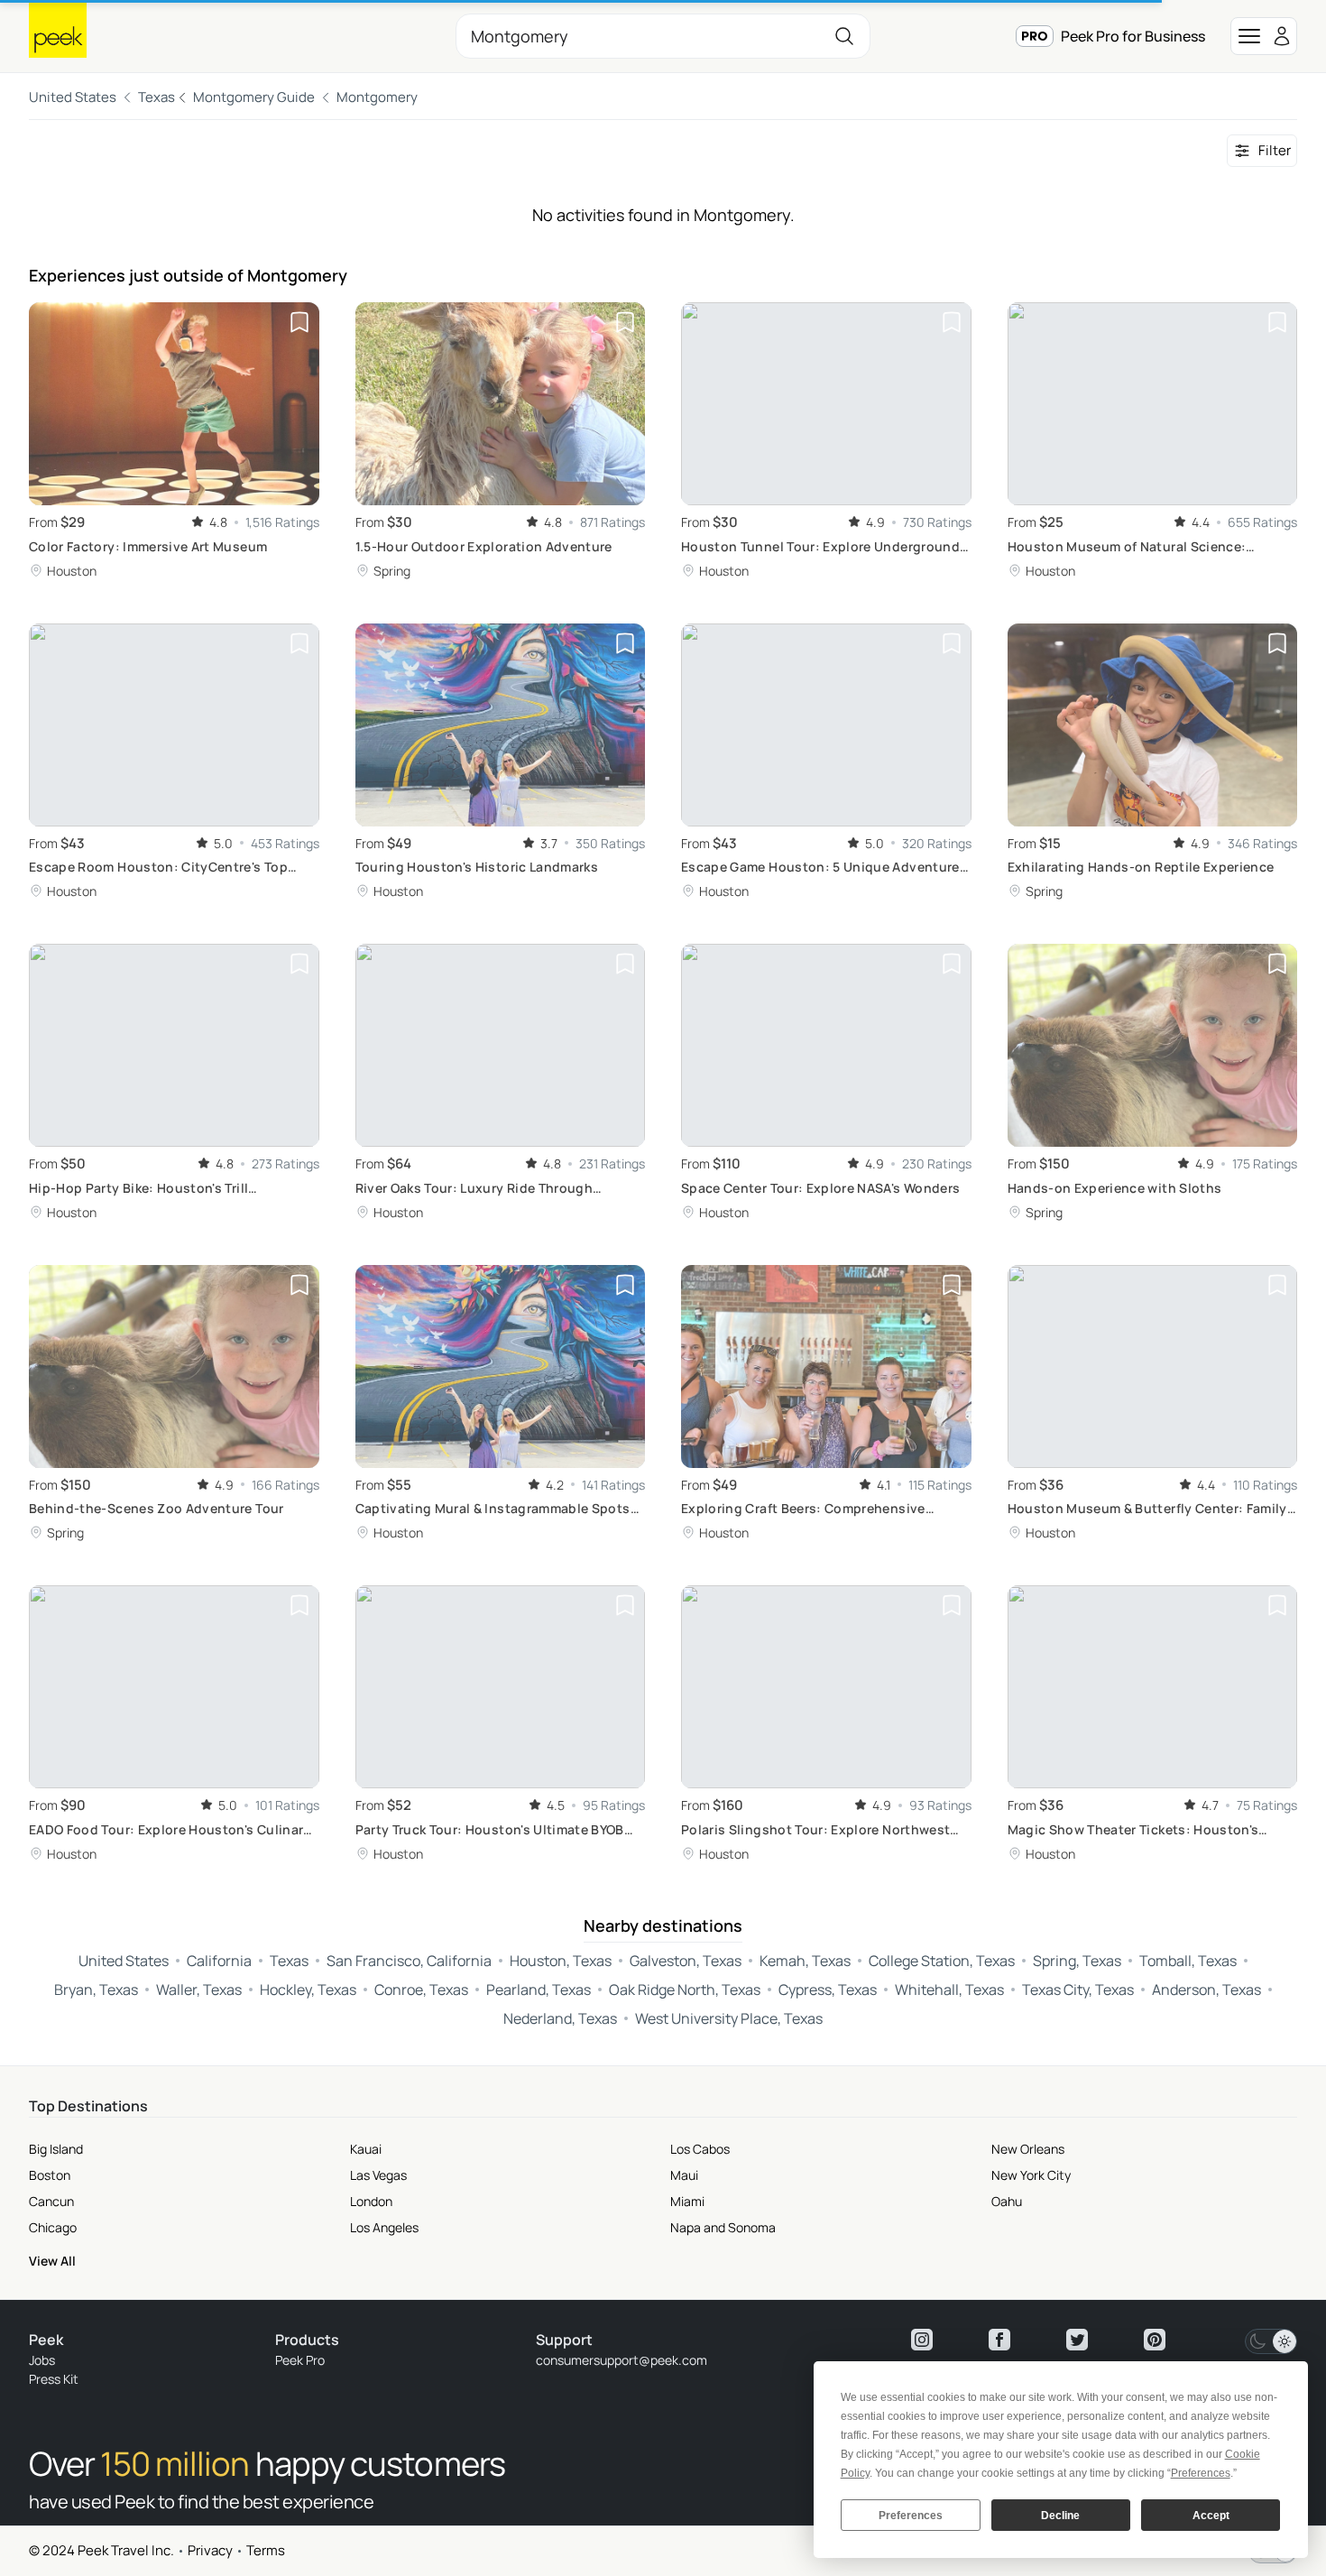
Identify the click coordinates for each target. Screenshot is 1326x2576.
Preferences (911, 2516)
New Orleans (1028, 2149)
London (371, 2201)
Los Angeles (384, 2227)
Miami (687, 2201)
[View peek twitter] (1077, 2340)
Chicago (53, 2227)
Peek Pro (300, 2360)
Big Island (56, 2149)
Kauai (366, 2149)
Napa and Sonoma (723, 2227)
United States (73, 97)
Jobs (42, 2360)
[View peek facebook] (999, 2340)
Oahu (1007, 2201)
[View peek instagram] (922, 2340)
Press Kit (54, 2379)
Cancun (51, 2201)
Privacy (210, 2550)
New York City (1031, 2175)
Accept (1211, 2516)
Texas (157, 97)
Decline (1060, 2516)
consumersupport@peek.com (622, 2360)
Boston (50, 2175)
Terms (266, 2550)
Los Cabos (700, 2149)
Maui (684, 2175)
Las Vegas (378, 2175)
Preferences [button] (1201, 2473)
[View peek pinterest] (1155, 2340)
